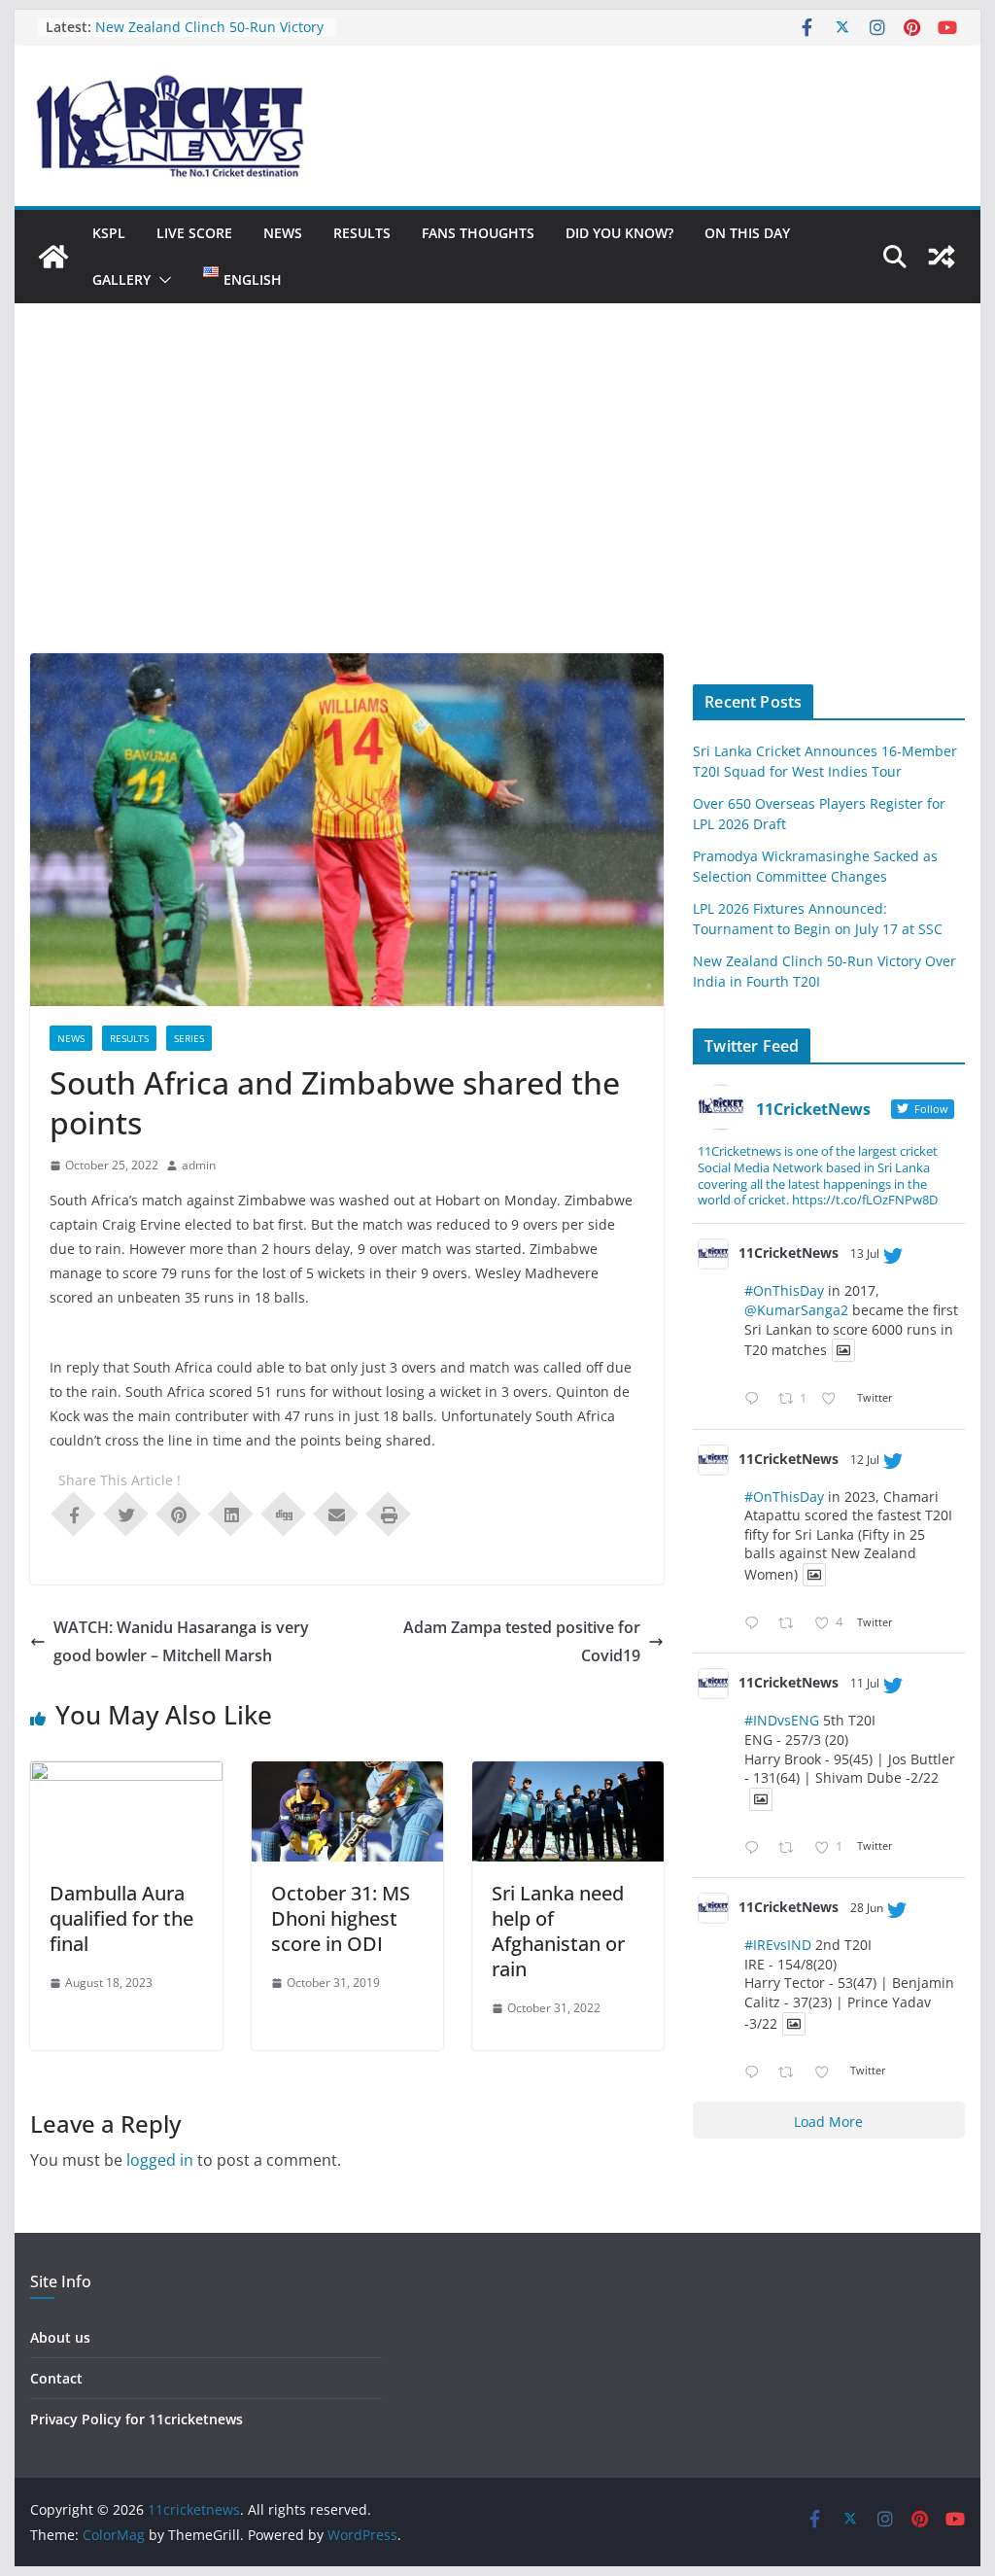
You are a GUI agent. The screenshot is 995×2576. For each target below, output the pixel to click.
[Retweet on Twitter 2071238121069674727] (791, 2073)
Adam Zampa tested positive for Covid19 (522, 1641)
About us (60, 2337)
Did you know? (619, 233)
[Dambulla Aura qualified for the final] (126, 1775)
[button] (161, 280)
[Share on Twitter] (126, 1513)
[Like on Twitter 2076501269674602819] (834, 1399)
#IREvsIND (778, 1945)
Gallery (121, 279)
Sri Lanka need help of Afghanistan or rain (558, 1931)
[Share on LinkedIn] (231, 1513)
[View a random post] (942, 257)
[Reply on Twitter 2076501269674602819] (756, 1399)
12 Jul (865, 1460)
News (283, 233)
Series (189, 1038)
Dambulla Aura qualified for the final (121, 1918)
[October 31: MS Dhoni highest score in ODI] (347, 1775)
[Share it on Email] (336, 1513)
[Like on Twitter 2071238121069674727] (827, 2073)
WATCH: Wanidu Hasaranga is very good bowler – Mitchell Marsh (181, 1641)
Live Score (194, 233)
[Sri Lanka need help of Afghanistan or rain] (568, 1775)
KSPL (109, 233)
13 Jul (865, 1253)
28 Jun (867, 1908)
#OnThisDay (784, 1290)
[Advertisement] (497, 507)
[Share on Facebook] (74, 1513)
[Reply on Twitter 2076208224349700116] (756, 1624)
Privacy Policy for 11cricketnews (137, 2419)
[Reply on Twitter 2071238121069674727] (756, 2073)
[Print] (389, 1513)
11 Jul (865, 1683)
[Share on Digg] (284, 1513)
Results (362, 233)
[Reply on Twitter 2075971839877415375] (756, 1848)
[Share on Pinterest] (179, 1513)
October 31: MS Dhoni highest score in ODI (341, 1918)
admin (199, 1165)
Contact (56, 2378)
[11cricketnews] (53, 257)
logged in (160, 2160)
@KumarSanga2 (796, 1310)
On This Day (747, 233)
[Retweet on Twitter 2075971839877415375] (791, 1848)
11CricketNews (789, 1253)
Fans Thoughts (478, 233)
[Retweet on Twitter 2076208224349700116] (791, 1624)
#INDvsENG (782, 1720)
